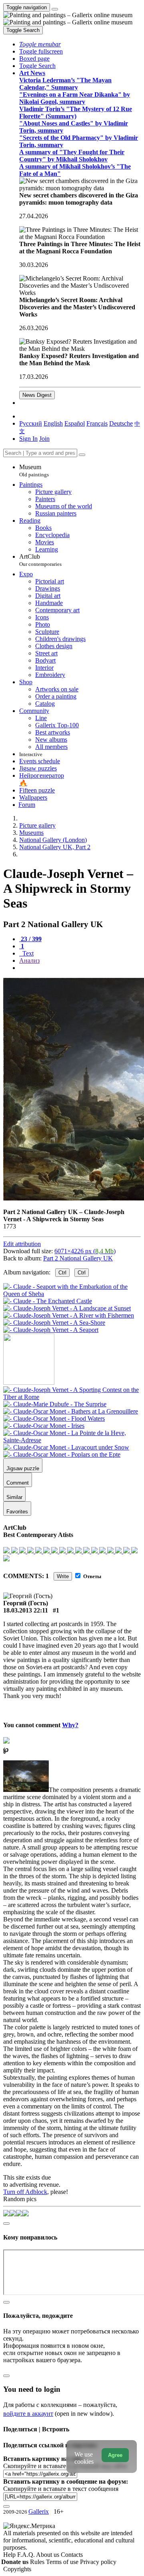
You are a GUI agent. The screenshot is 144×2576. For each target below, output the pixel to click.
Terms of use (63, 2562)
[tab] (30, 939)
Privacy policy (98, 2562)
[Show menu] (55, 9)
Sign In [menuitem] (28, 439)
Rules (38, 2562)
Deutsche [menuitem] (121, 423)
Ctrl (62, 1273)
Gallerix (39, 2511)
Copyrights (17, 2569)
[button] (40, 44)
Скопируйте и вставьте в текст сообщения (61, 2489)
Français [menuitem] (97, 423)
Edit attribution (22, 1244)
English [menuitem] (53, 423)
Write (63, 1576)
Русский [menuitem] (31, 423)
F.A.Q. (27, 2555)
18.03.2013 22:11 (26, 1610)
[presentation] (80, 968)
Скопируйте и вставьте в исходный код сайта (65, 2466)
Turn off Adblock (25, 2192)
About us (48, 2555)
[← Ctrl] (51, 1330)
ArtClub (40, 560)
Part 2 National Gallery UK (78, 1258)
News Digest (37, 395)
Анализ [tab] (29, 961)
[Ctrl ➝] (72, 1397)
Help (10, 2555)
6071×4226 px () (85, 1251)
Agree (115, 2455)
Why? (70, 1725)
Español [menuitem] (75, 423)
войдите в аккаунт (28, 2414)
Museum (34, 471)
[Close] (82, 455)
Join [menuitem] (44, 439)
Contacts (72, 2555)
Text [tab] (27, 953)
